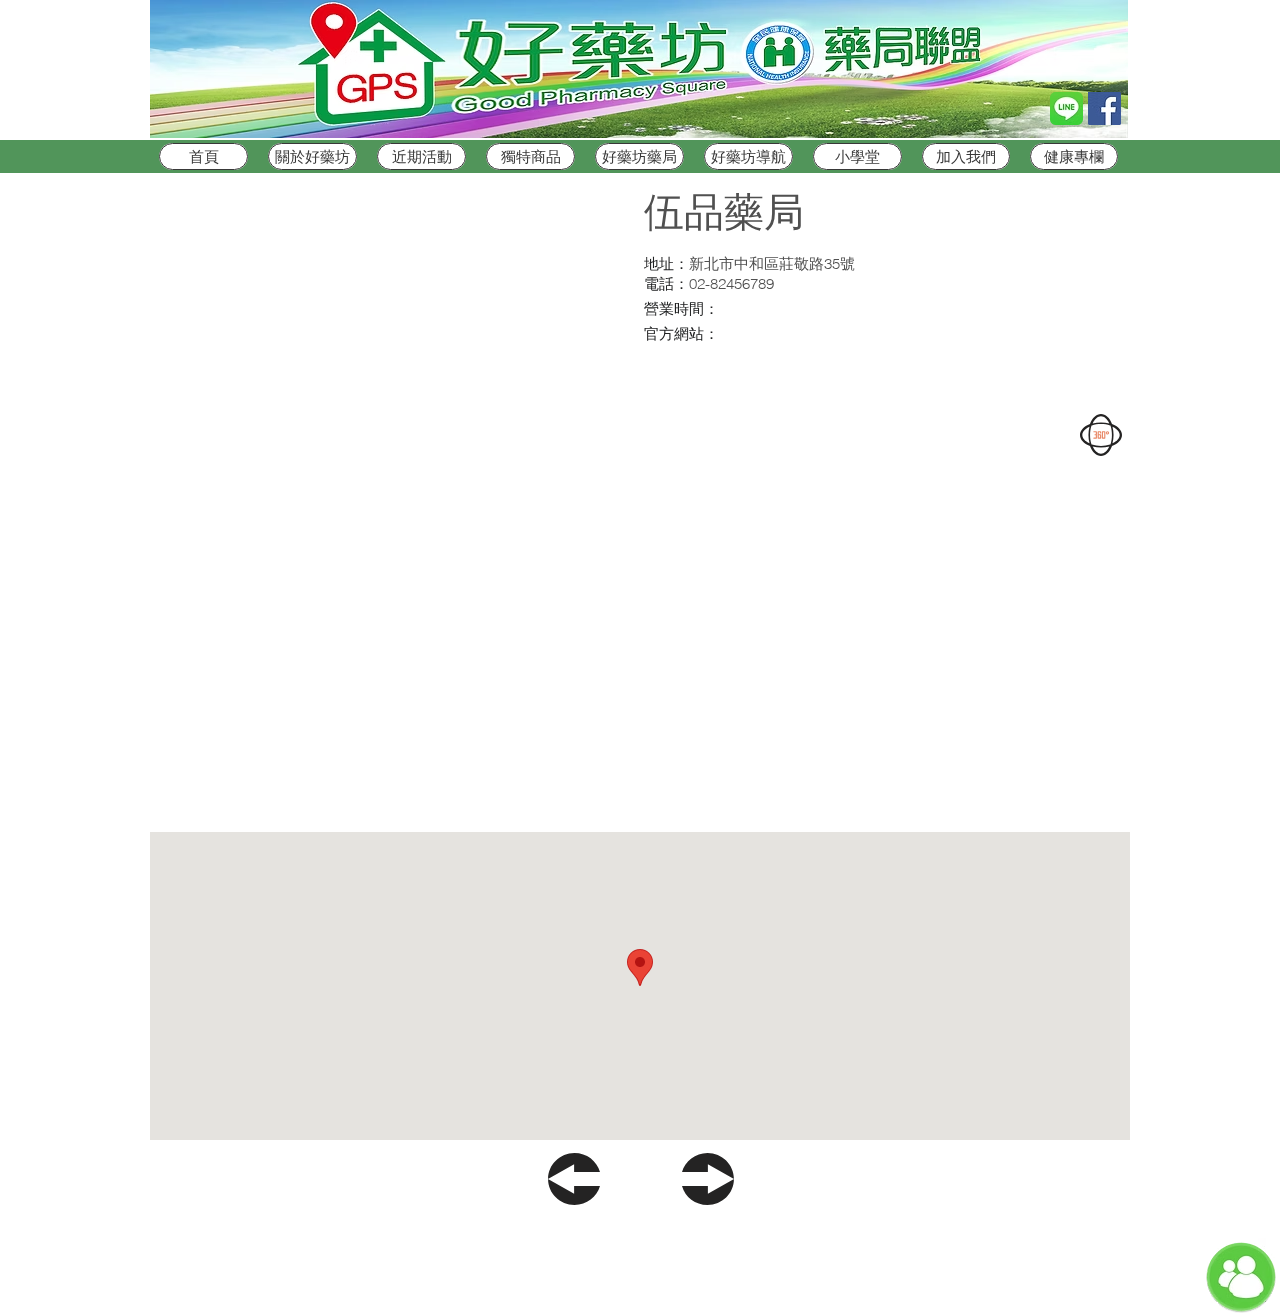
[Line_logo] (1066, 108)
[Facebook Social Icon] (1104, 108)
